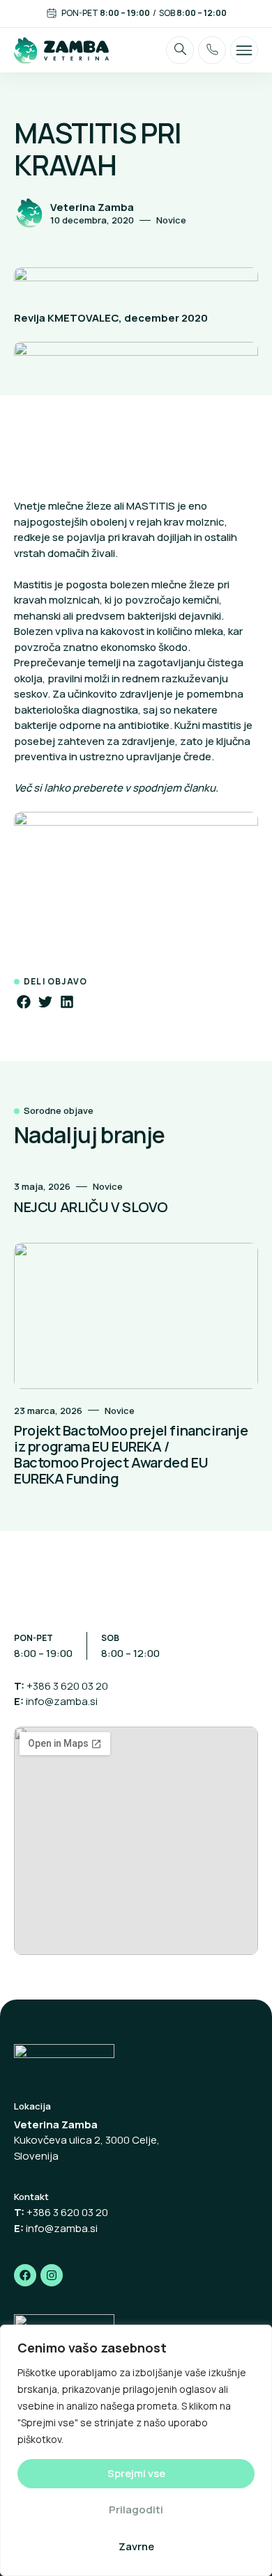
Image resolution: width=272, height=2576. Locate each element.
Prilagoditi (136, 2510)
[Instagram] (52, 2275)
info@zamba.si (62, 1701)
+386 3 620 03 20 (67, 1686)
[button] (23, 1002)
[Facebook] (25, 2275)
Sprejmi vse (136, 2473)
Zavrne (136, 2546)
